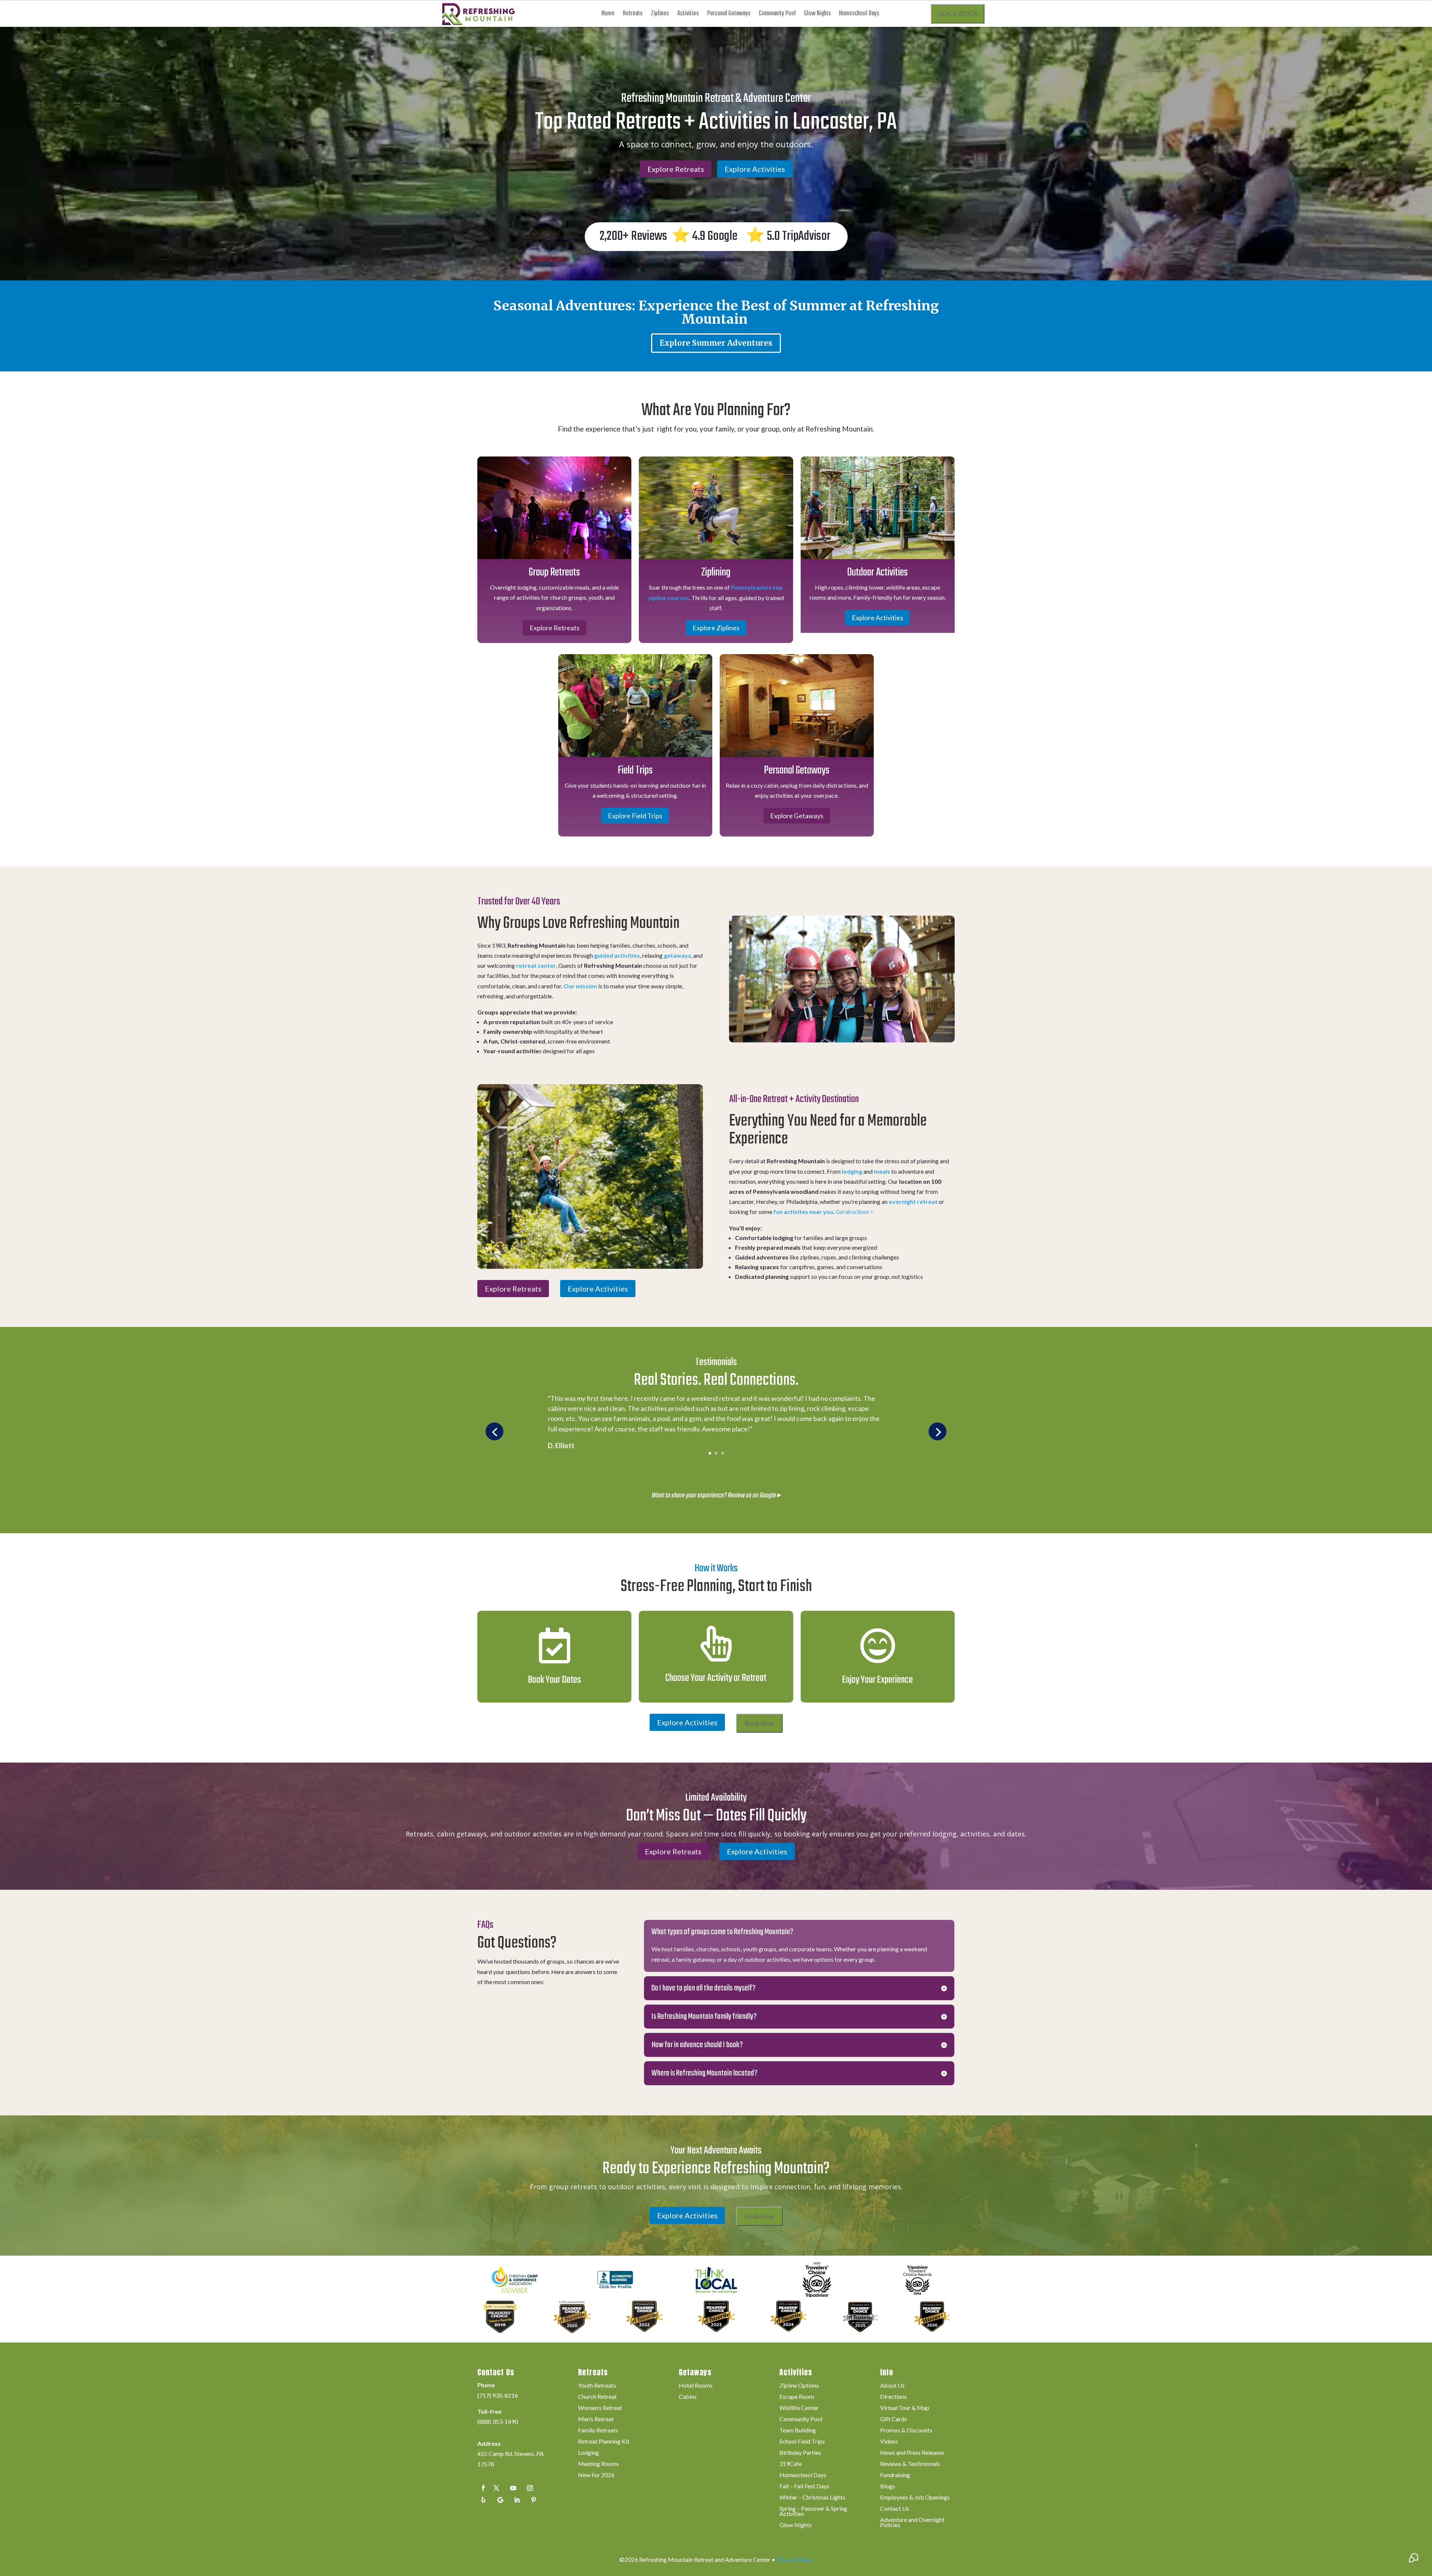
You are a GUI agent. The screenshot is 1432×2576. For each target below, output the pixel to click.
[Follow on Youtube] (513, 2488)
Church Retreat (597, 2397)
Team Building (798, 2431)
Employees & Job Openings (915, 2498)
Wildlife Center (799, 2408)
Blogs (888, 2486)
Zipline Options (799, 2386)
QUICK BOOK (958, 14)
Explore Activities (755, 169)
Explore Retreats (676, 169)
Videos (889, 2442)
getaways (677, 955)
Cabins (688, 2397)
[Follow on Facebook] (483, 2488)
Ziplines (660, 15)
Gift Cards (894, 2419)
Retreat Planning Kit (604, 2442)
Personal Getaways (729, 15)
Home (608, 15)
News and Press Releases (912, 2453)
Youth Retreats (597, 2386)
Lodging (588, 2453)
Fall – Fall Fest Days (804, 2486)
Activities (688, 15)
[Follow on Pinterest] (534, 2500)
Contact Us (895, 2509)
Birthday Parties (800, 2453)
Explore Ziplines (716, 628)
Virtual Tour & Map (905, 2408)
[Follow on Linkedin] (517, 2500)
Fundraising (895, 2475)
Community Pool (777, 15)
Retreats (633, 15)
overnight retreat (913, 1201)
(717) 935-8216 (498, 2395)
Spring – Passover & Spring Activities (813, 2511)
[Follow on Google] (500, 2500)
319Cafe (791, 2464)
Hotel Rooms (696, 2386)
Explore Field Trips (635, 816)
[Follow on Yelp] (483, 2500)
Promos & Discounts (906, 2431)
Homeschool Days (859, 15)
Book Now (759, 1723)
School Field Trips (802, 2442)
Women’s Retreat (600, 2408)
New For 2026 (596, 2475)
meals (882, 1171)
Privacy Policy (795, 2559)
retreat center (536, 965)
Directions (894, 2397)
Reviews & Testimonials (910, 2464)
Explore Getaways (797, 816)
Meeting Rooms (599, 2464)
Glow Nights (817, 15)
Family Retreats (598, 2431)
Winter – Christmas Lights (812, 2498)
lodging (852, 1171)
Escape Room (797, 2397)
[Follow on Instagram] (530, 2488)
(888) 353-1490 (498, 2421)
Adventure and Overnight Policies (912, 2523)
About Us (892, 2386)
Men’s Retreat (596, 2419)
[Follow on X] (496, 2488)
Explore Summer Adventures (716, 343)
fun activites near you (803, 1212)
